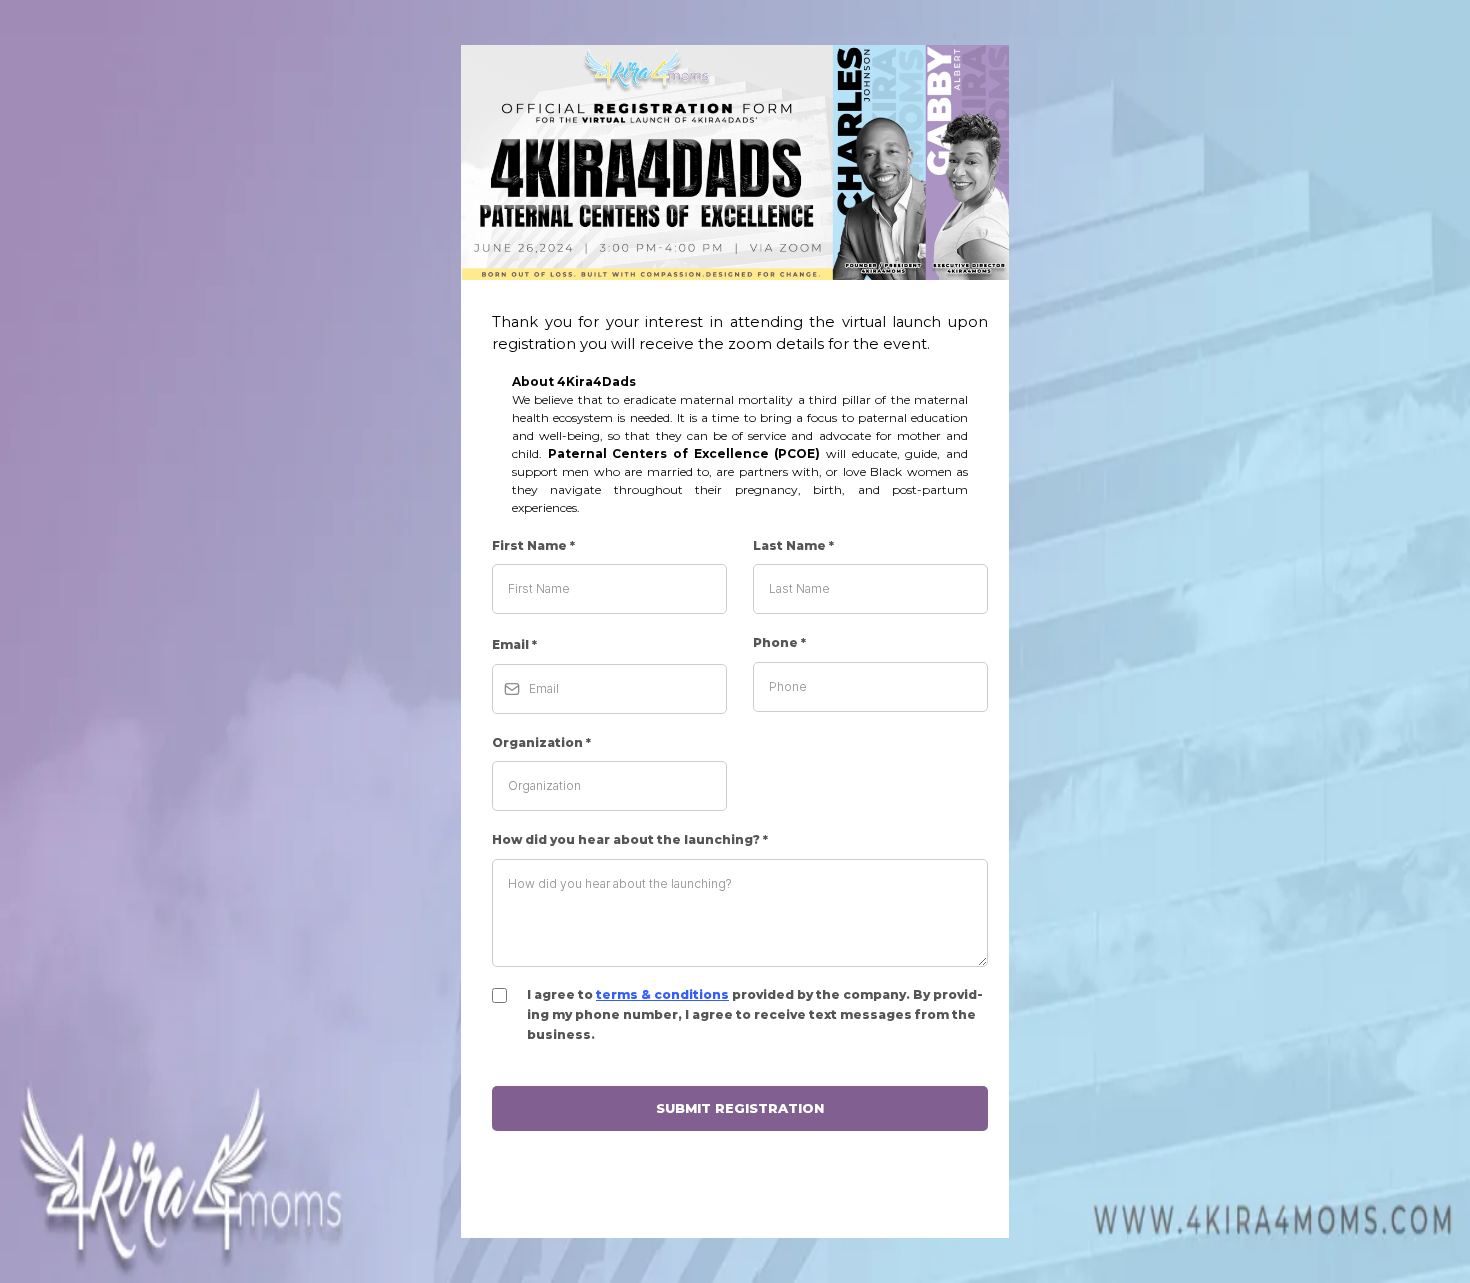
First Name (533, 545)
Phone (779, 642)
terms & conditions (662, 994)
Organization (541, 742)
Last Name (793, 545)
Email (514, 644)
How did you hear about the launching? (630, 839)
